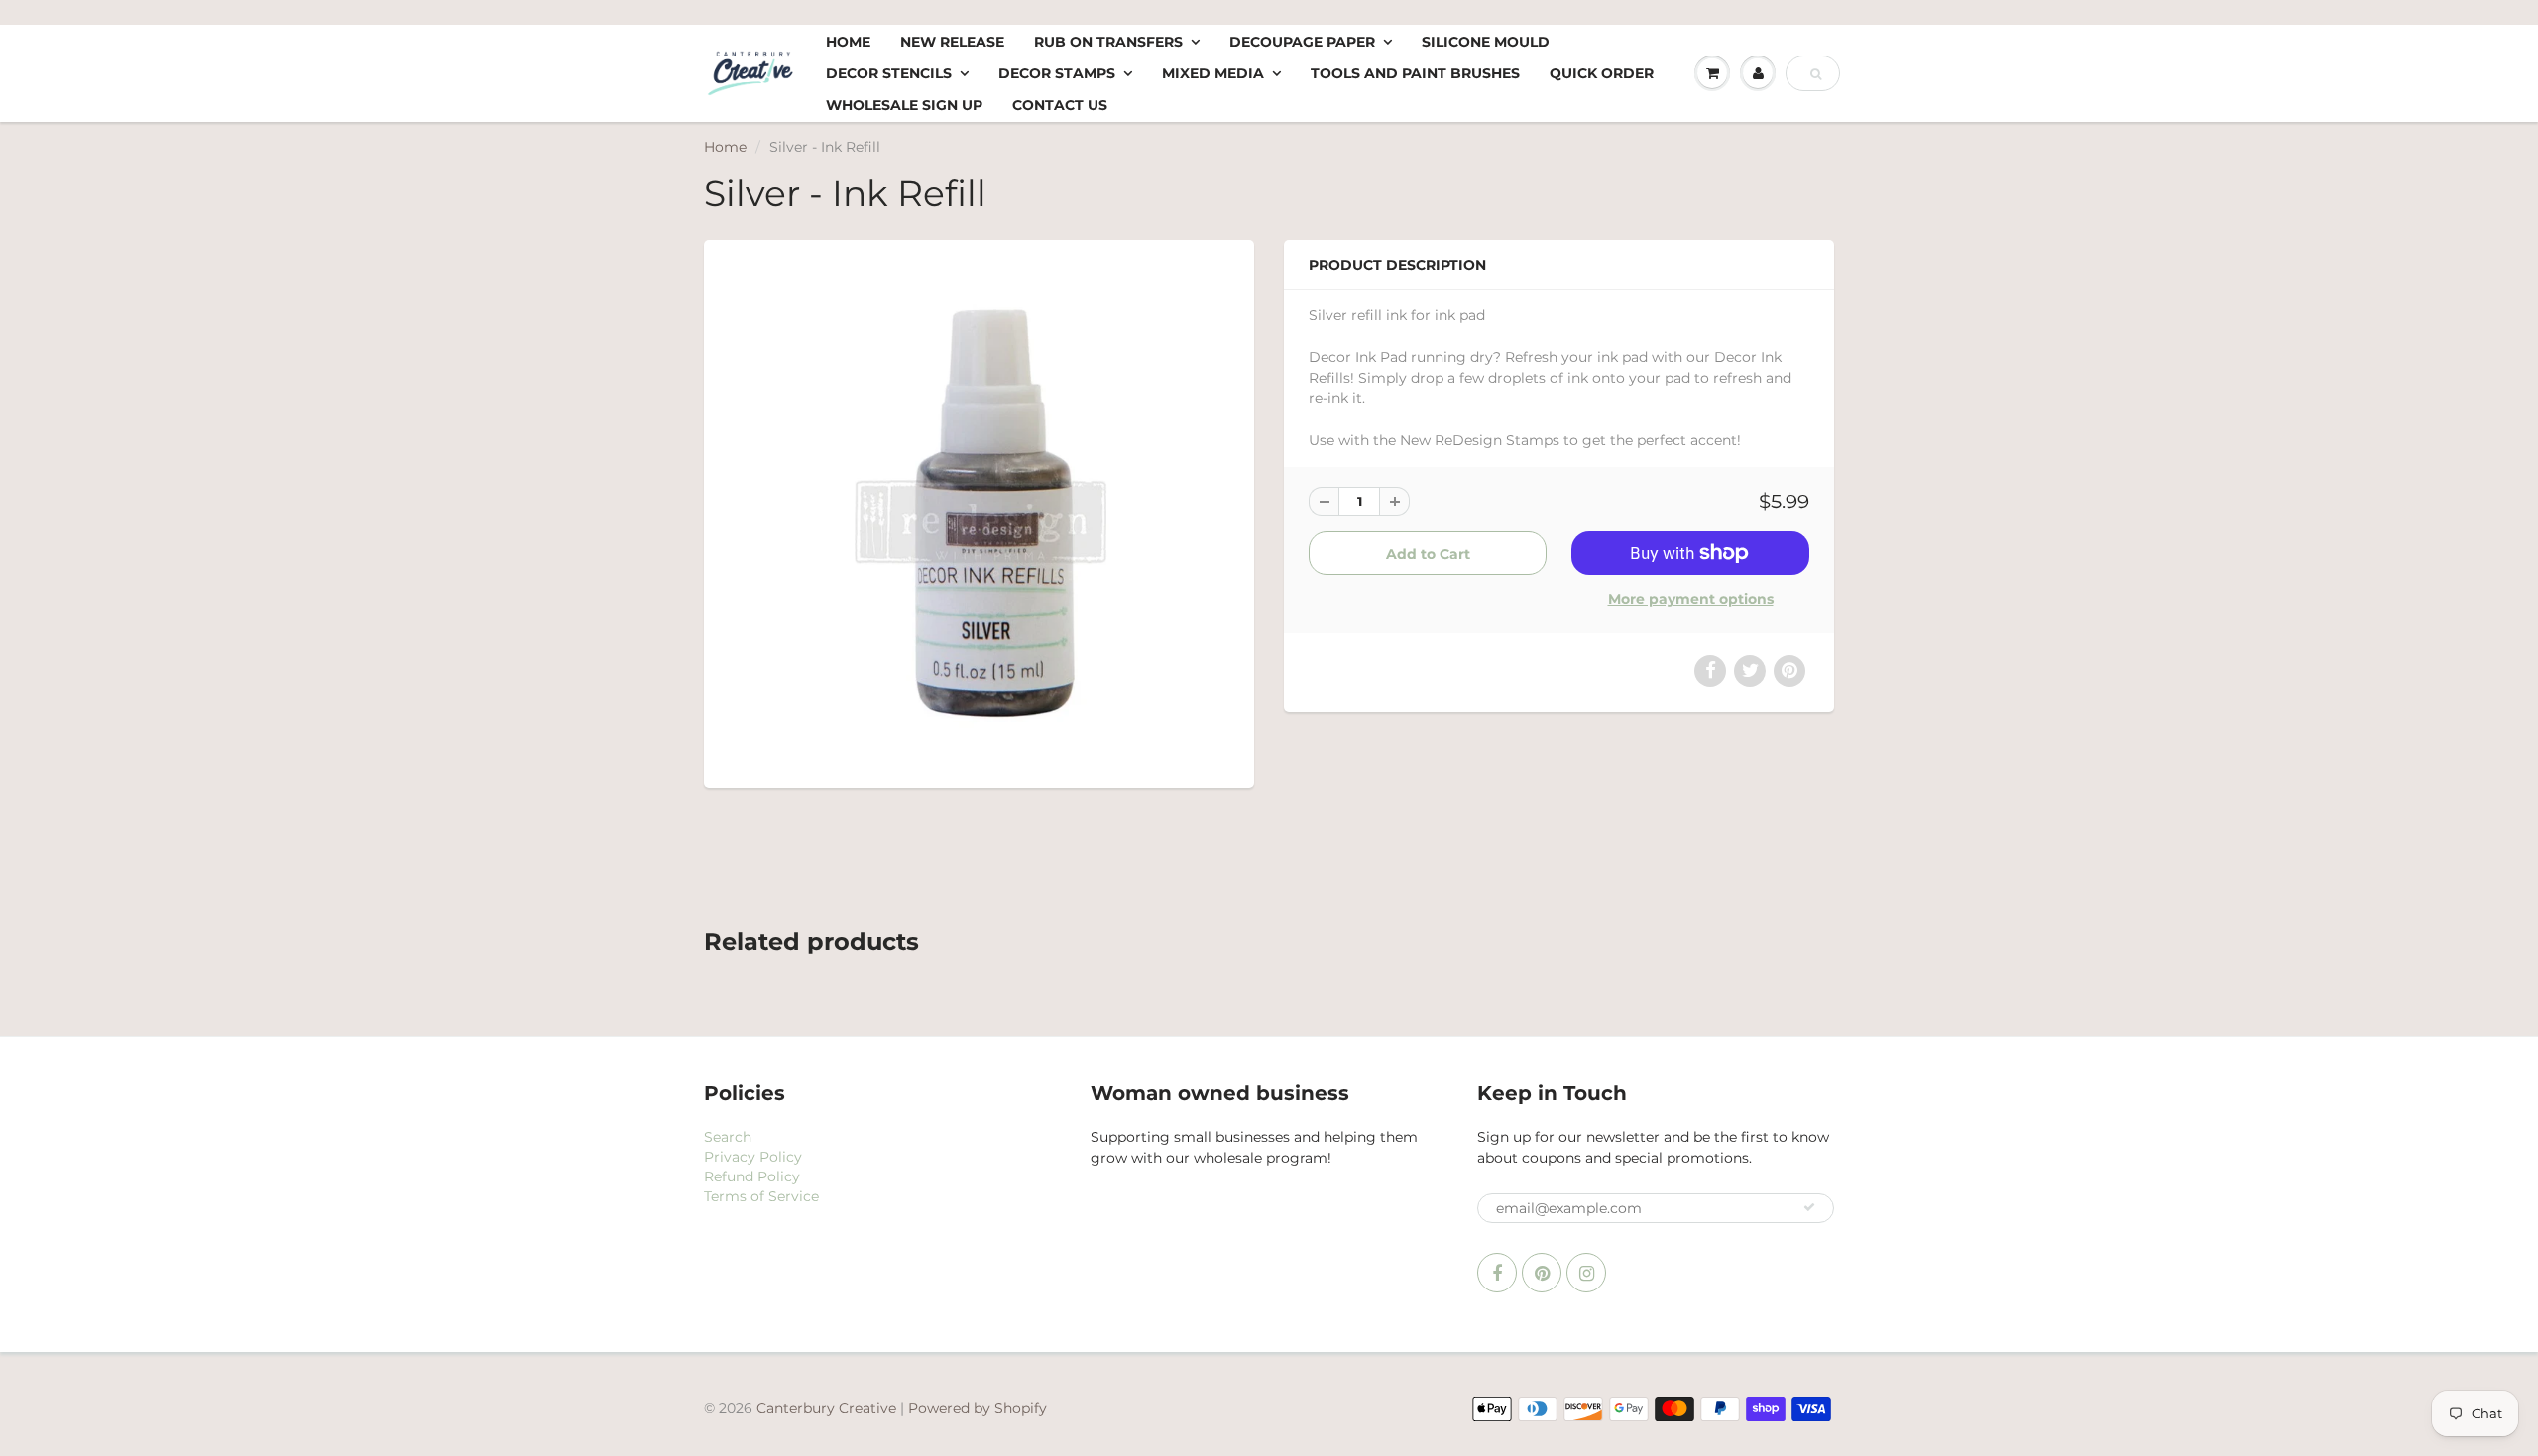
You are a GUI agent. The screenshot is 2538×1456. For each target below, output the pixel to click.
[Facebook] (1497, 1273)
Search (728, 1137)
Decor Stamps (1057, 73)
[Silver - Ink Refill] (979, 511)
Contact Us (1060, 105)
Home (848, 42)
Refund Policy (752, 1176)
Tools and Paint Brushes (1415, 73)
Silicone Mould (1486, 42)
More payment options (1691, 599)
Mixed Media (1213, 73)
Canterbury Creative (828, 1408)
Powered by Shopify (978, 1408)
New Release (952, 42)
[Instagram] (1586, 1273)
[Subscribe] (1809, 1207)
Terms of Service (761, 1196)
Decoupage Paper (1302, 42)
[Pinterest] (1542, 1273)
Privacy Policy (753, 1157)
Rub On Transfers (1108, 42)
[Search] (1816, 74)
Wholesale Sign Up (904, 105)
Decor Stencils (889, 73)
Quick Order (1602, 73)
